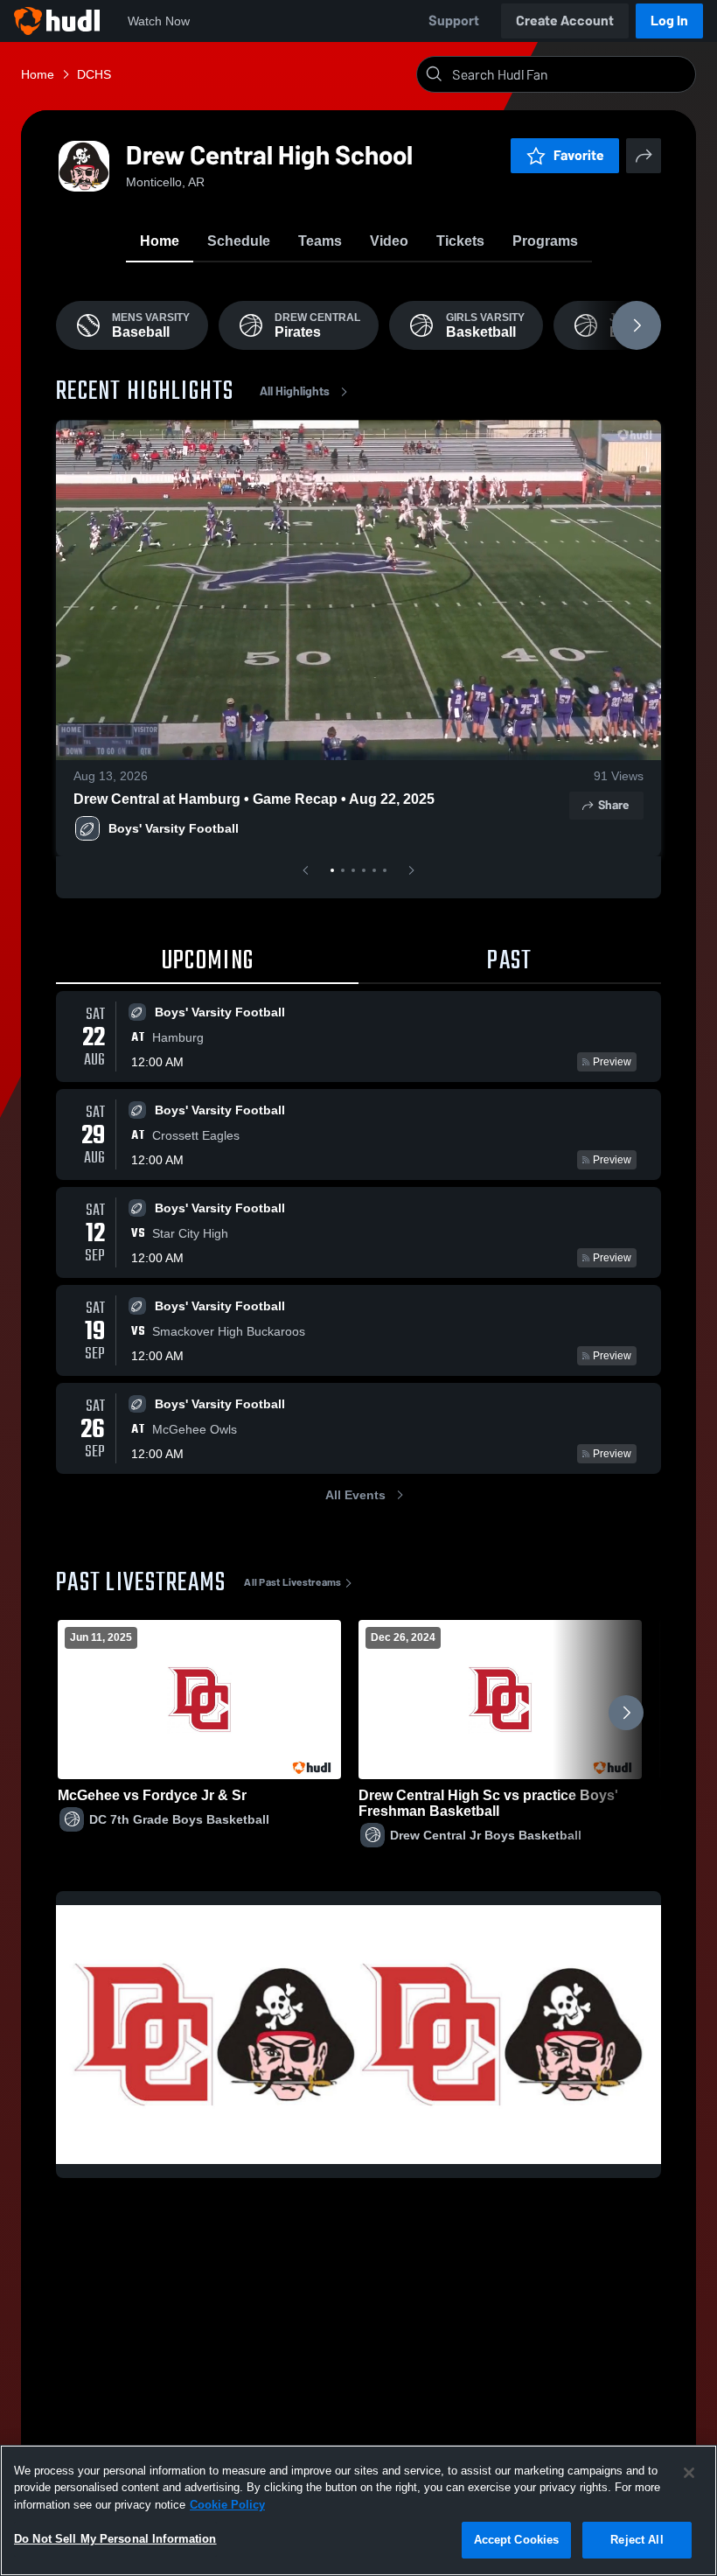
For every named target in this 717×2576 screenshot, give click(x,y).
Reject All (637, 2540)
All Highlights (295, 391)
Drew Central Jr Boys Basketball (486, 1835)
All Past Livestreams (292, 1582)
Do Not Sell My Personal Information (115, 2539)
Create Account (565, 21)
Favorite (579, 155)
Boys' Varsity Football (174, 828)
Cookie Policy (227, 2505)
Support (454, 21)
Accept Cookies (517, 2540)
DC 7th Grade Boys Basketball (179, 1819)
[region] (358, 2510)
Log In (669, 21)
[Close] (689, 2473)
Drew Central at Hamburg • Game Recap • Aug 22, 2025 (254, 799)
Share (613, 805)
